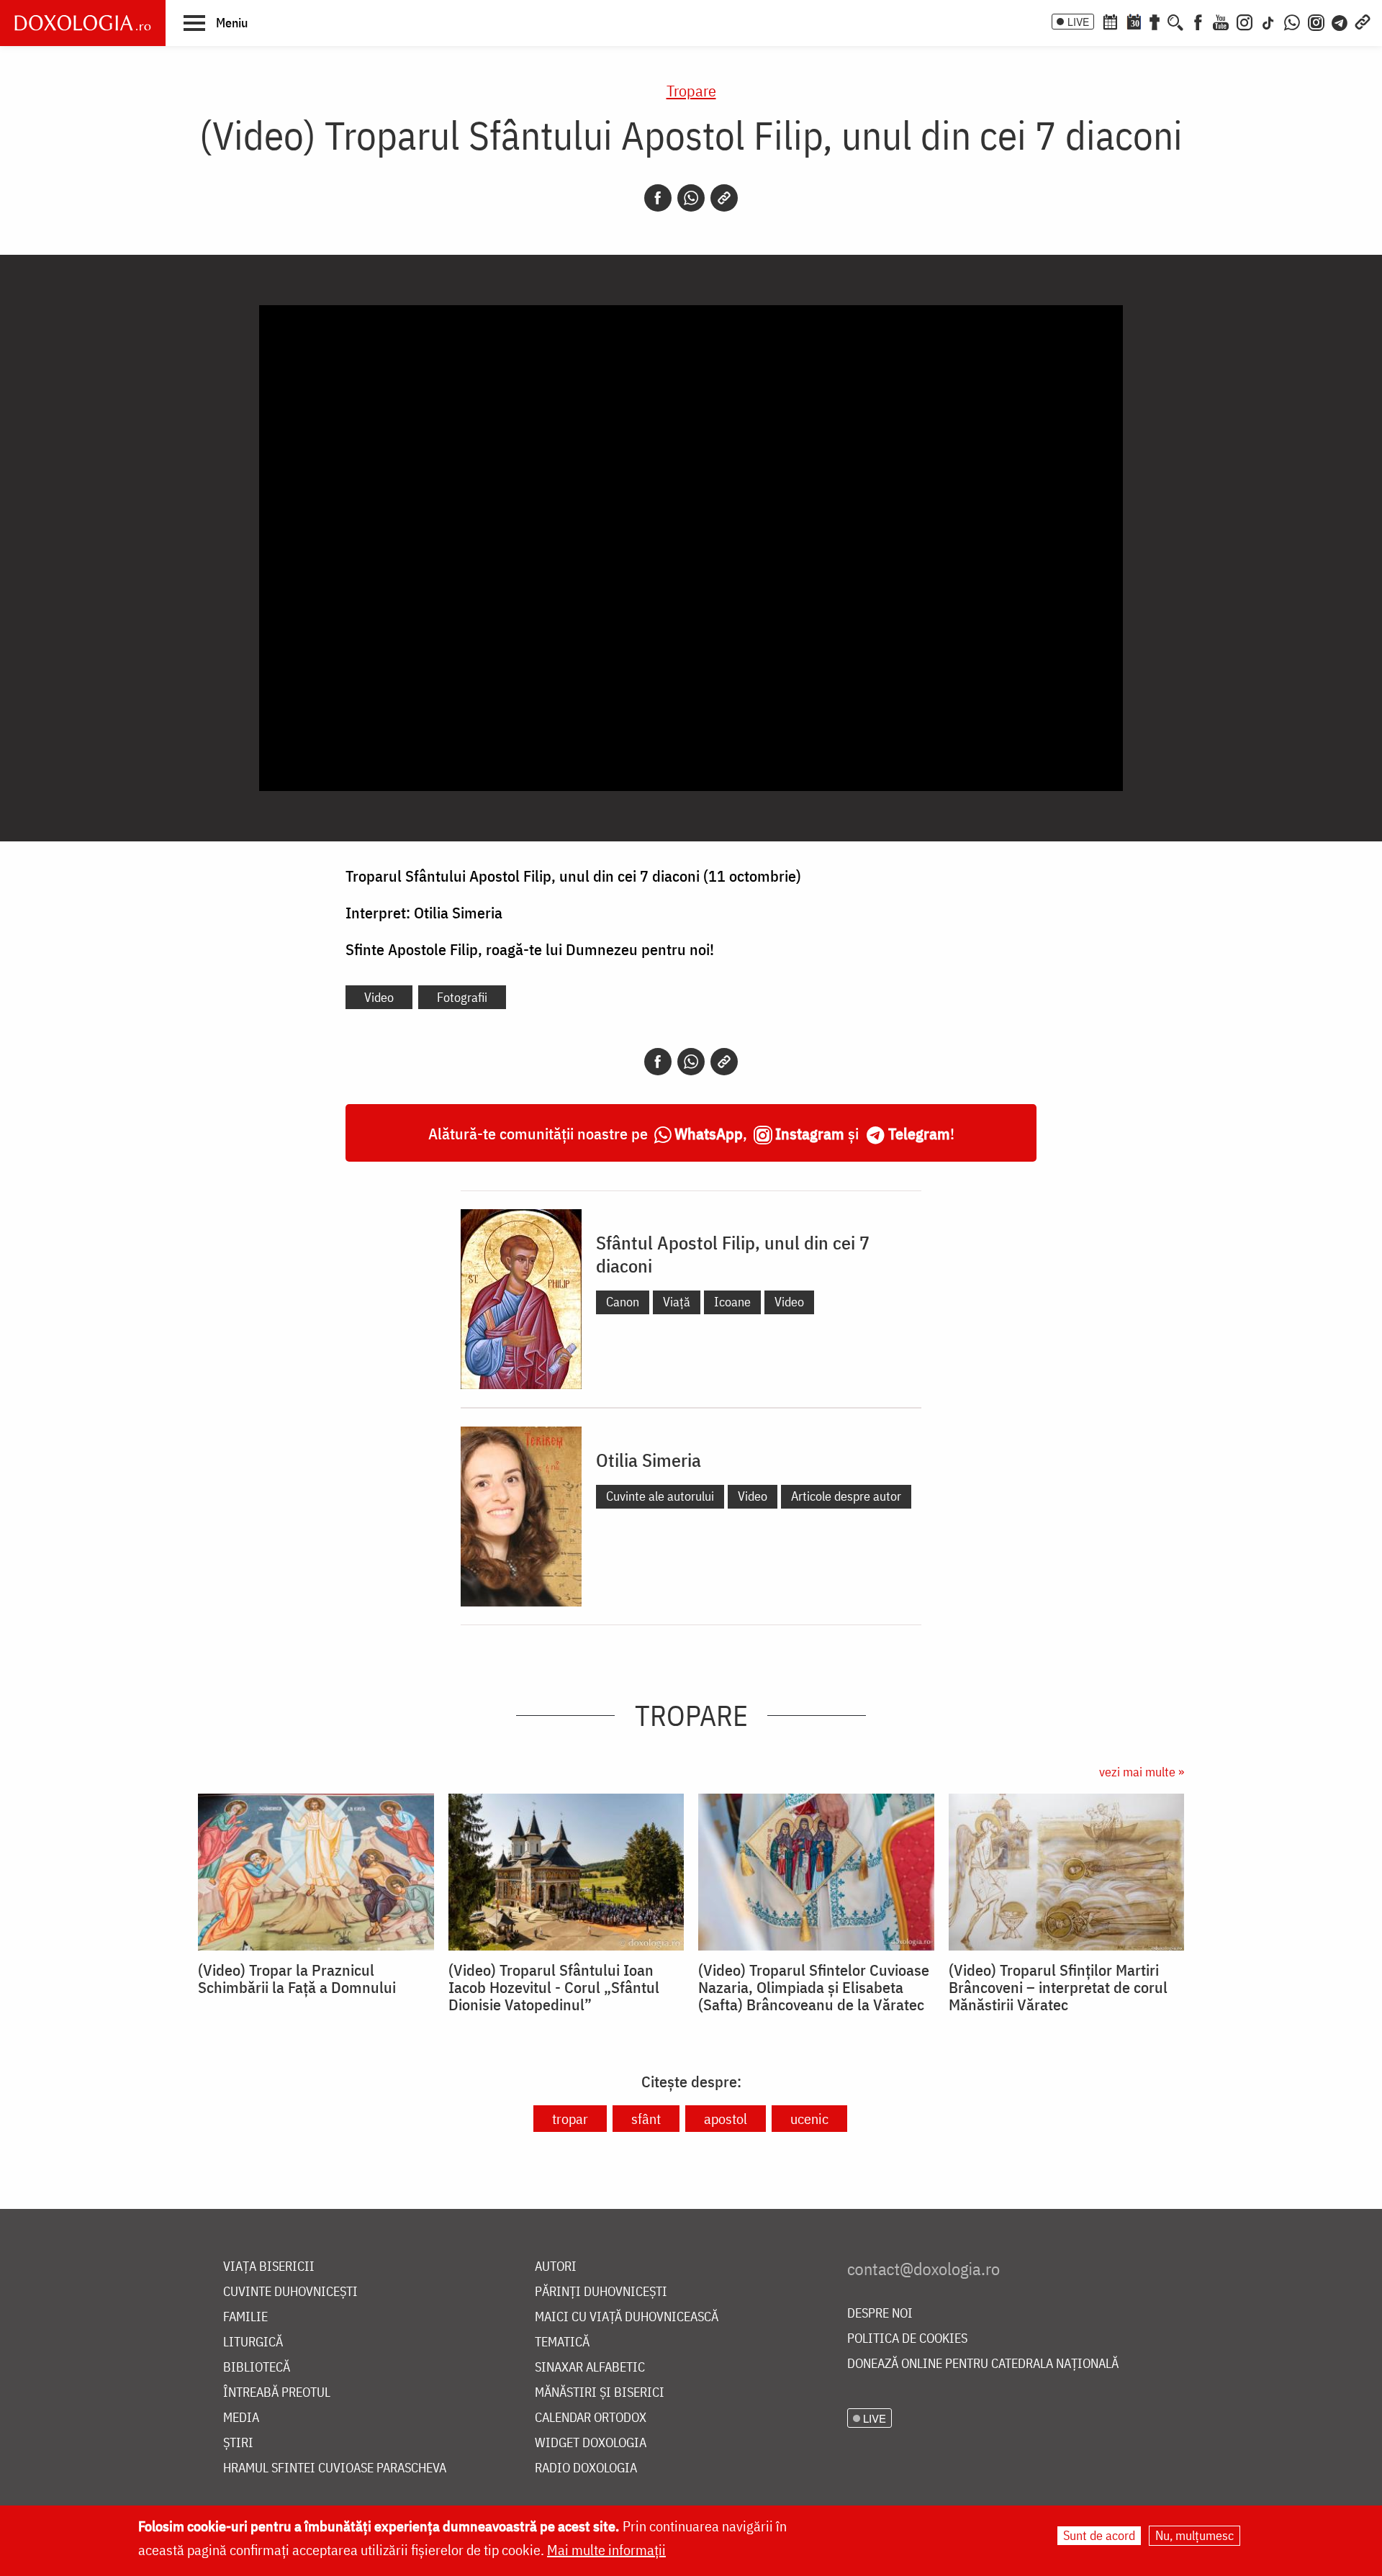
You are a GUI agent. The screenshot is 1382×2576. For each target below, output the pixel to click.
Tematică (562, 2342)
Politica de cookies (907, 2339)
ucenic (809, 2119)
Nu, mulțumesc (1194, 2535)
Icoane (732, 1302)
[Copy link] (724, 198)
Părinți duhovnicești (601, 2292)
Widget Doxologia (591, 2443)
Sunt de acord (1099, 2535)
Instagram (810, 1133)
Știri (238, 2443)
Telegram (919, 1133)
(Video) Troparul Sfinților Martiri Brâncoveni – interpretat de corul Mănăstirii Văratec (1058, 1987)
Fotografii (462, 997)
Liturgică (253, 2342)
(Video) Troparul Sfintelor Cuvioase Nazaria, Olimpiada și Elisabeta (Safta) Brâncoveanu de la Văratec (814, 1987)
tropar (570, 2119)
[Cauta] (1175, 21)
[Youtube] (1221, 21)
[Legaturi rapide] (1363, 21)
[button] (216, 22)
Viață (677, 1302)
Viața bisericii (269, 2267)
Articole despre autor (846, 1496)
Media (241, 2418)
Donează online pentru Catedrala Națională (983, 2364)
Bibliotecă (257, 2368)
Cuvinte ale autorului (660, 1496)
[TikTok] (1268, 21)
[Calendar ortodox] (1110, 21)
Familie (245, 2317)
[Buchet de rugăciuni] (1155, 21)
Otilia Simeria (649, 1460)
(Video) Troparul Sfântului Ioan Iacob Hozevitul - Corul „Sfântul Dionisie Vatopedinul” (554, 1987)
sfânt (646, 2119)
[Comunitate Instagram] (1316, 21)
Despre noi (880, 2314)
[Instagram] (1245, 21)
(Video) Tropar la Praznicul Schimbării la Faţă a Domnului (297, 1979)
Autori (556, 2267)
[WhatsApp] (1292, 21)
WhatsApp (709, 1133)
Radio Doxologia (586, 2468)
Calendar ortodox (591, 2418)
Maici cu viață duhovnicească (627, 2317)
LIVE (1078, 22)
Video (379, 997)
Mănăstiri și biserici (600, 2393)
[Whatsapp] (691, 198)
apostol (726, 2119)
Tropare (691, 90)
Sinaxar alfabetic (590, 2368)
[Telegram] (1340, 21)
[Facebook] (1198, 21)
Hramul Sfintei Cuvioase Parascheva (335, 2468)
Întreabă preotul (277, 2393)
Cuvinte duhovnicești (290, 2292)
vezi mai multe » (1142, 1772)
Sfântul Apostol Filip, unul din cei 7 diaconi (733, 1254)
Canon (623, 1302)
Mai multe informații (606, 2550)
